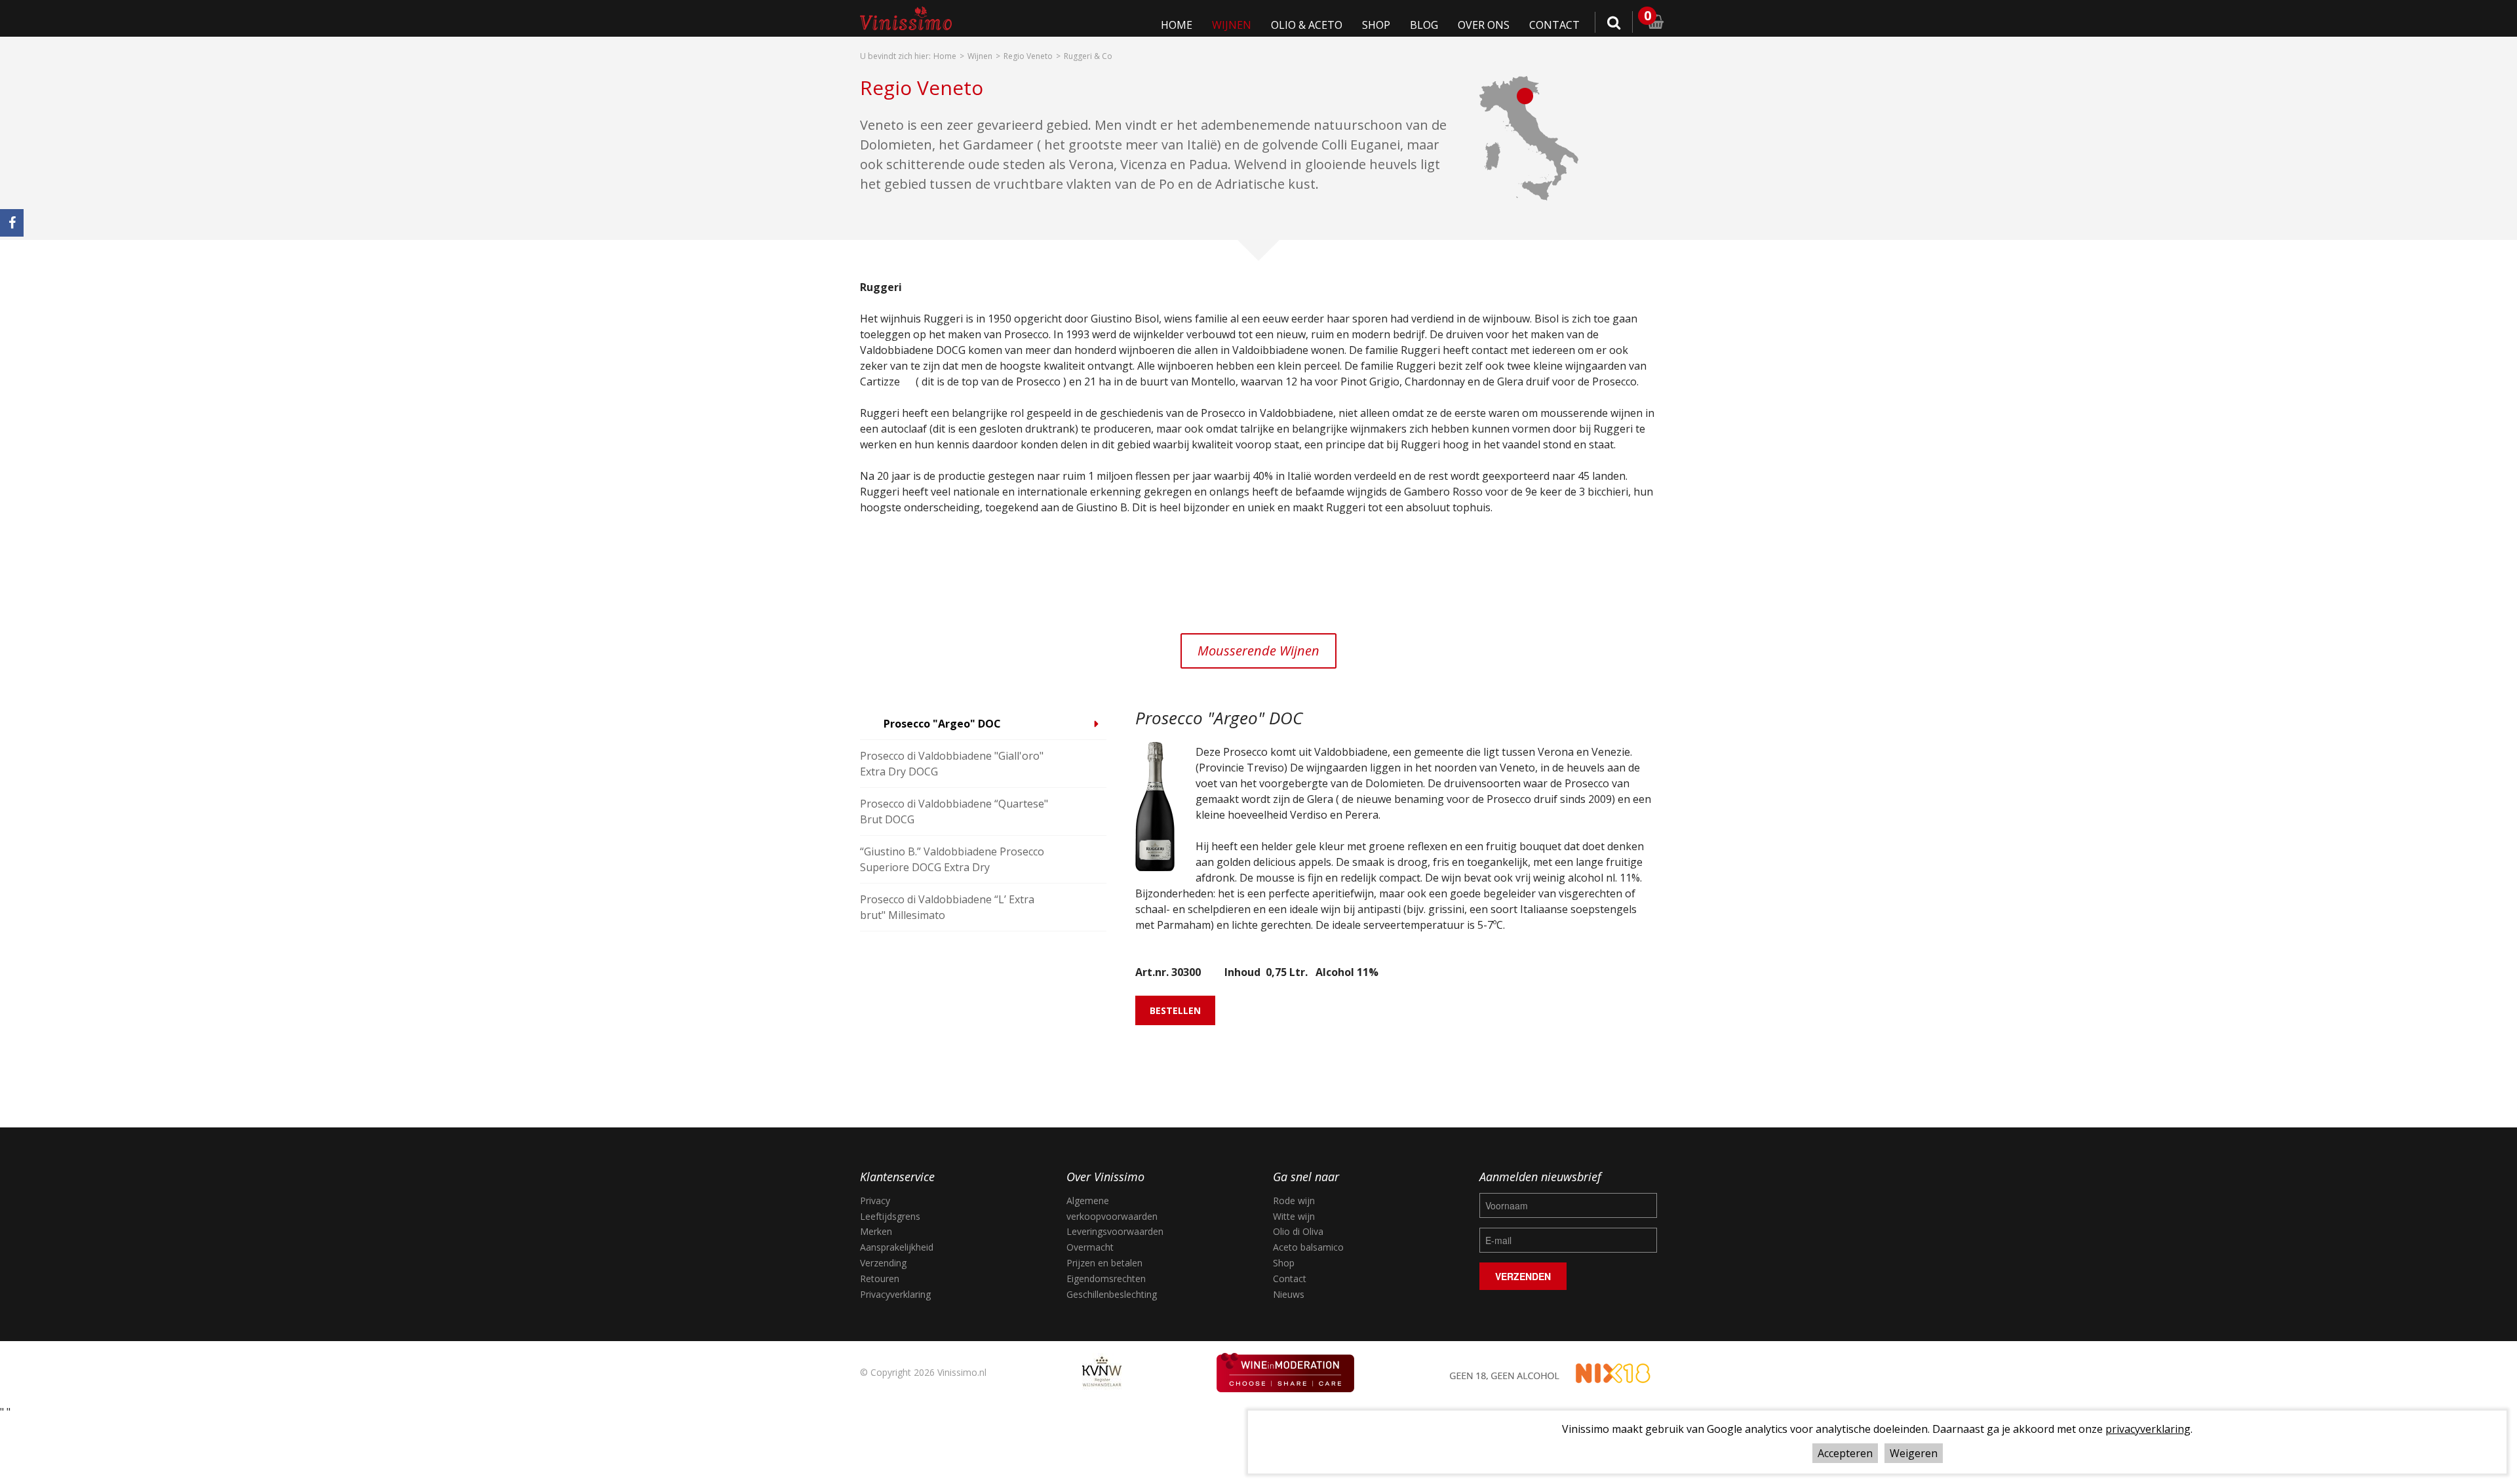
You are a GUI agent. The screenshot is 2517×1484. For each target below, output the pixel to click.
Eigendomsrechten (1106, 1279)
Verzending (883, 1263)
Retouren (880, 1279)
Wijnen (1289, 25)
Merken (876, 1231)
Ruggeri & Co (1088, 56)
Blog (1452, 25)
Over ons (1501, 25)
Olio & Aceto (1353, 25)
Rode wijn (1294, 1201)
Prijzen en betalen (1104, 1263)
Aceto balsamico (1308, 1247)
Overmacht (1090, 1247)
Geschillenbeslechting (1112, 1294)
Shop (1413, 25)
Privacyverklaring (895, 1294)
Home (1244, 25)
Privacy (875, 1201)
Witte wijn (1294, 1216)
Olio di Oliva (1298, 1231)
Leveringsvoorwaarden (1115, 1231)
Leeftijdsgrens (890, 1216)
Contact (1561, 25)
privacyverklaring (2148, 1429)
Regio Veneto (1028, 56)
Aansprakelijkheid (897, 1247)
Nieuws (1289, 1294)
